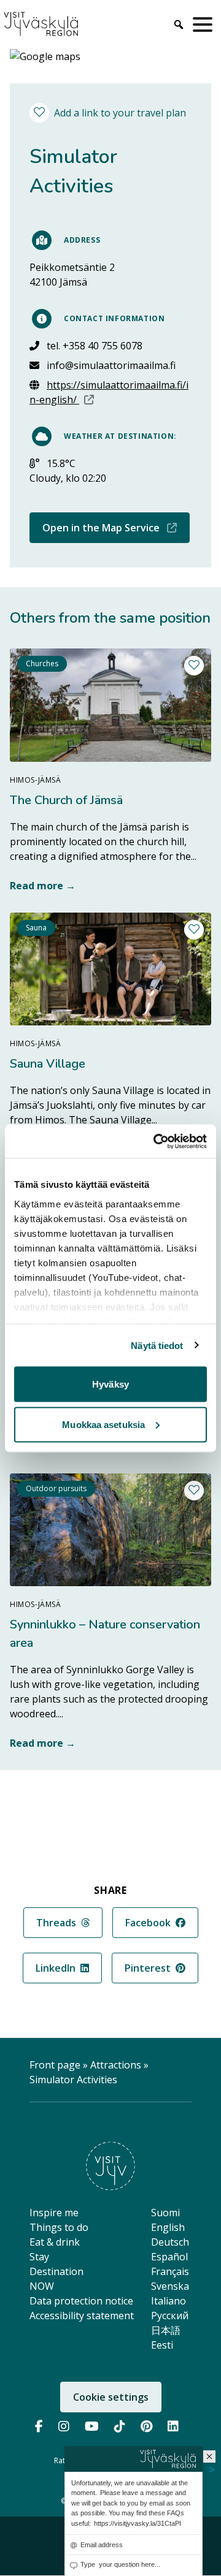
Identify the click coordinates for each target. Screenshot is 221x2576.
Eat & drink (55, 2242)
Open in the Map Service (116, 527)
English (168, 2227)
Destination (56, 2271)
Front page (55, 2065)
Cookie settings (111, 2397)
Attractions (116, 2065)
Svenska (170, 2286)
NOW (42, 2286)
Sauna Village (48, 1064)
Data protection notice (81, 2301)
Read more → (43, 886)
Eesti (162, 2345)
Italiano (169, 2301)
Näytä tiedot (157, 1345)
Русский (170, 2316)
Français (170, 2271)
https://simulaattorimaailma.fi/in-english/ (110, 392)
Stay (39, 2257)
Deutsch (170, 2242)
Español (169, 2257)
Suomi (165, 2213)
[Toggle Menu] (205, 25)
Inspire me (54, 2213)
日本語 (166, 2330)
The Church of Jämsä (66, 800)
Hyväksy (110, 1384)
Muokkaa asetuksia (103, 1424)
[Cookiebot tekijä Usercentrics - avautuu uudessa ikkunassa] (156, 1141)
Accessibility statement (82, 2316)
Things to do (59, 2227)
